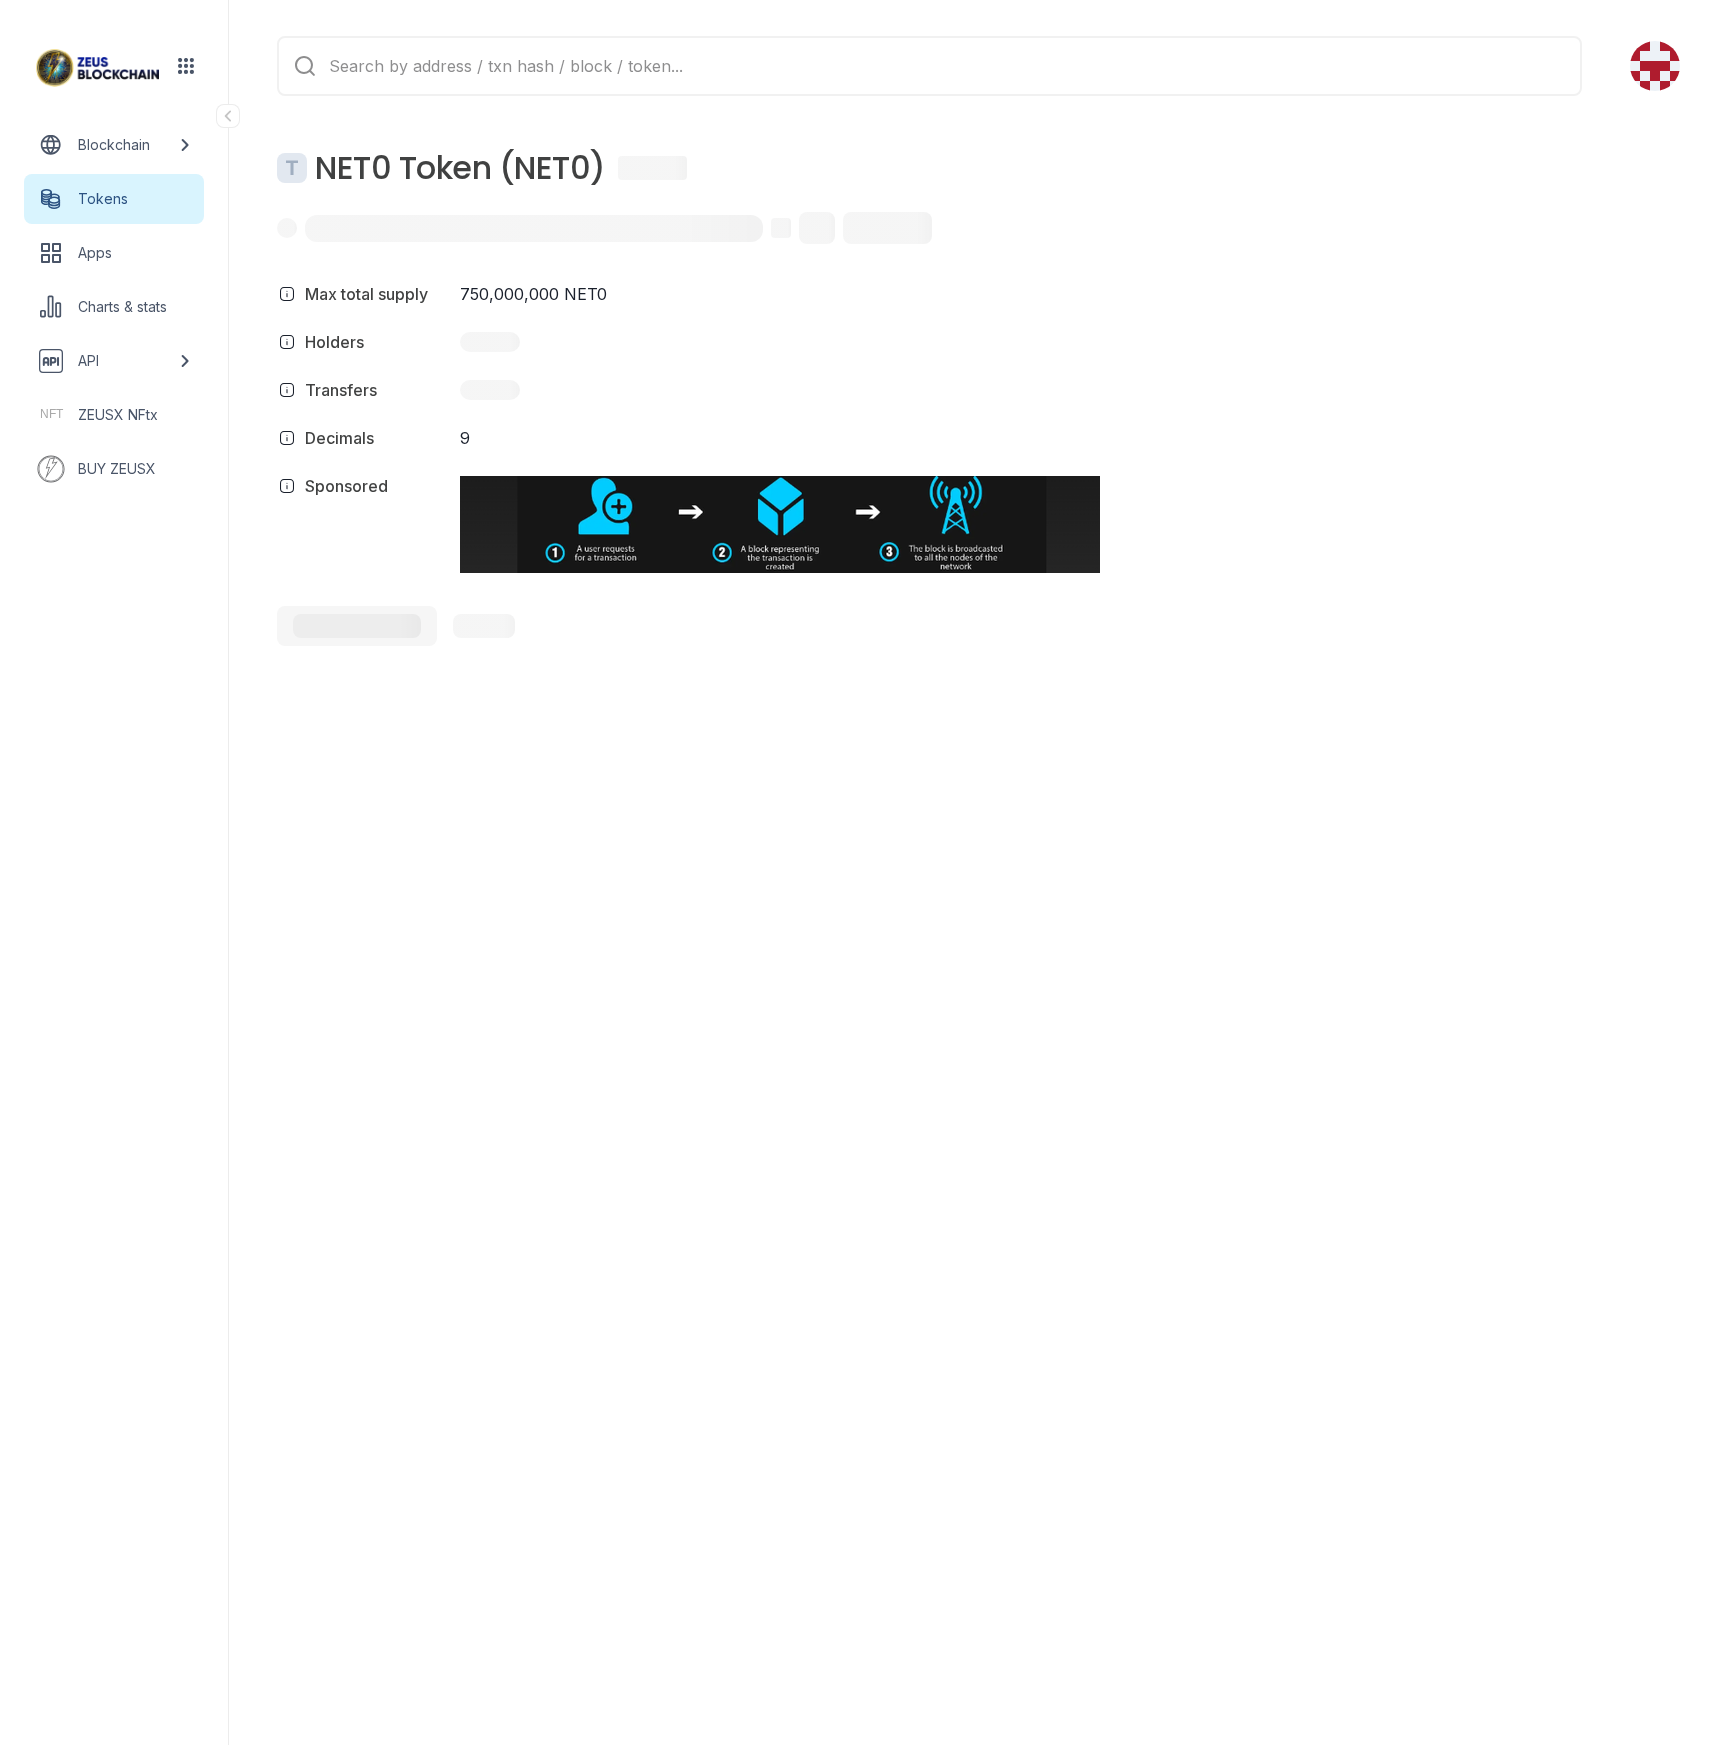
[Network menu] (186, 66)
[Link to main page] (98, 68)
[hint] (287, 294)
